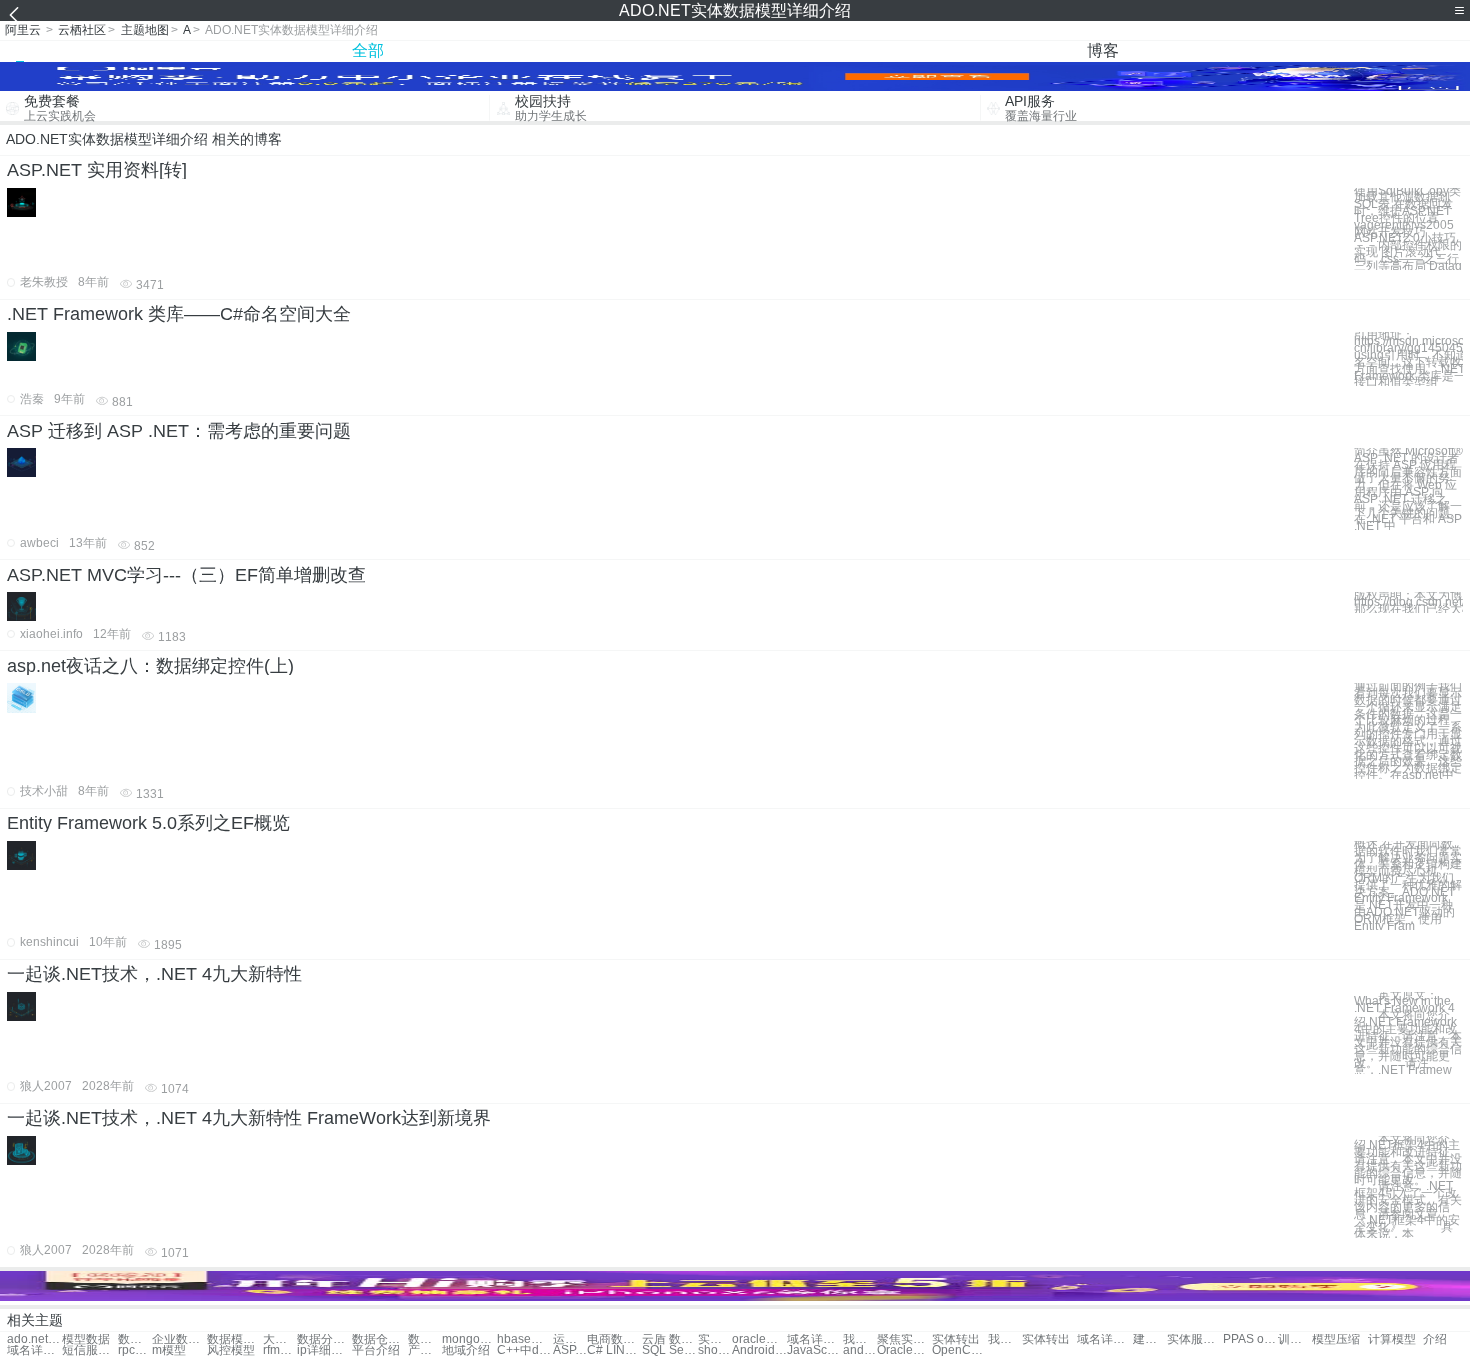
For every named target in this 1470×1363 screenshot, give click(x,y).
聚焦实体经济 (904, 1339)
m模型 (169, 1350)
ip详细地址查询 (324, 1350)
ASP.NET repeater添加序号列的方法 (570, 1350)
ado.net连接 (34, 1339)
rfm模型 (280, 1350)
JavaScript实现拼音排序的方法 (814, 1350)
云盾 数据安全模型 (669, 1339)
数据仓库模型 (379, 1339)
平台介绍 (376, 1350)
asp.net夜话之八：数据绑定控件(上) (150, 666)
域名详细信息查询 (1104, 1339)
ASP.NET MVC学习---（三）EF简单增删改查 (186, 575)
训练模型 (1295, 1339)
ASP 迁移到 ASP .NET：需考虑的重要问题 (179, 431)
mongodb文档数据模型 (469, 1339)
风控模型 (231, 1350)
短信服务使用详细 (89, 1350)
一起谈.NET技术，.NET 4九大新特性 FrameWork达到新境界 (249, 1118)
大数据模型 (280, 1339)
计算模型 (1392, 1339)
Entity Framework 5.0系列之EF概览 (148, 823)
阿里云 (23, 30)
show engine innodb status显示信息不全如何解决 (715, 1350)
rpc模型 (135, 1350)
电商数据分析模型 (614, 1339)
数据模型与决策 (234, 1339)
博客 (1103, 50)
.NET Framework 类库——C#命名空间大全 (179, 314)
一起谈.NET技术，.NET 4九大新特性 (154, 974)
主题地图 (145, 30)
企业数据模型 (179, 1339)
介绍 (1435, 1339)
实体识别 (715, 1339)
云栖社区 (82, 30)
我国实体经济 (860, 1339)
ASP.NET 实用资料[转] (97, 170)
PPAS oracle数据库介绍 (1250, 1339)
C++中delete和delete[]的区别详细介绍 (524, 1350)
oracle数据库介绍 (759, 1339)
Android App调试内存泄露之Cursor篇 (759, 1350)
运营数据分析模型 (570, 1339)
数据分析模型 (324, 1339)
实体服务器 (1194, 1339)
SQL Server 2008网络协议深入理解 (669, 1350)
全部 (368, 50)
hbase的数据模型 (524, 1339)
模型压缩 (1336, 1339)
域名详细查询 (814, 1339)
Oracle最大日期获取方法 (904, 1350)
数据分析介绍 (425, 1339)
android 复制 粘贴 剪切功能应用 (860, 1350)
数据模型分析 (135, 1339)
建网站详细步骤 (1150, 1339)
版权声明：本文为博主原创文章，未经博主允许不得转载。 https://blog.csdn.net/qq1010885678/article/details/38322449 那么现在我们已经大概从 (1408, 602)
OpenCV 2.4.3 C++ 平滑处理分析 (959, 1350)
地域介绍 (466, 1350)
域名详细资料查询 (34, 1350)
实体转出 (956, 1339)
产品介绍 (425, 1350)
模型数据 (86, 1339)
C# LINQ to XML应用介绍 (614, 1350)
